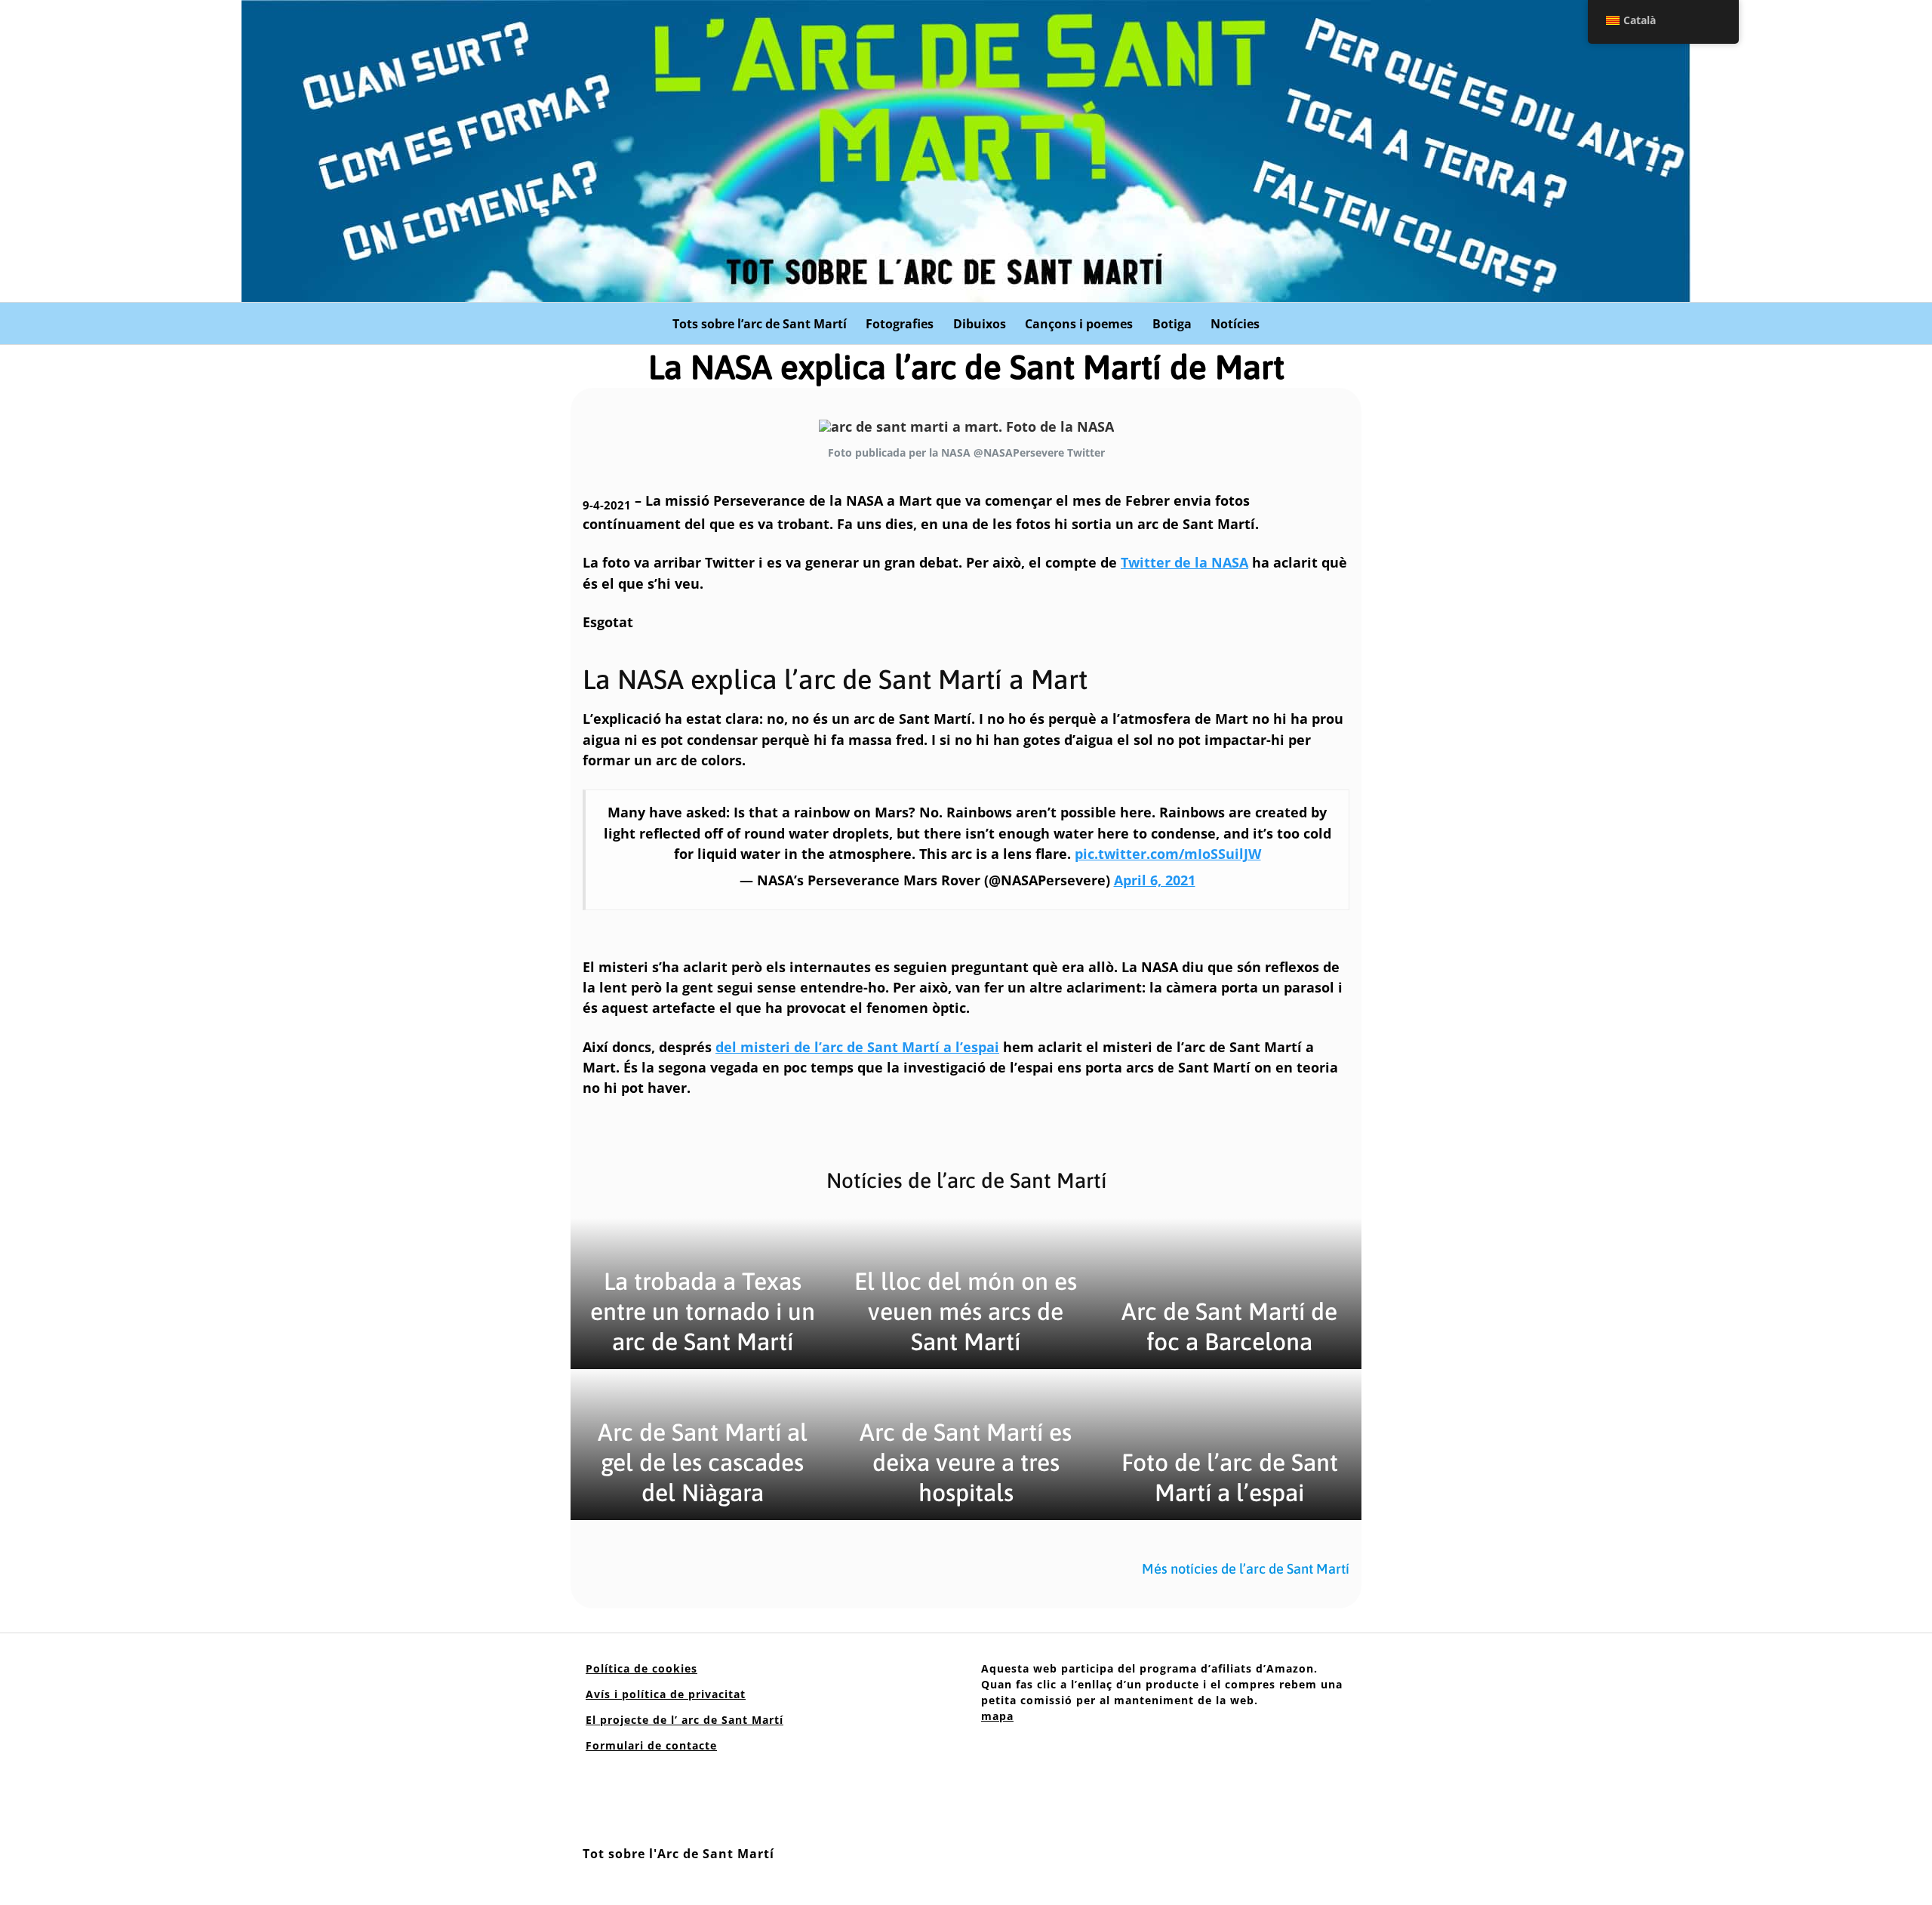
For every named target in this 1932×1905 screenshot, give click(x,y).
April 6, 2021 (1155, 880)
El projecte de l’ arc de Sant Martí (685, 1720)
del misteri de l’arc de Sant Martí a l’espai (857, 1047)
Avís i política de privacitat (666, 1694)
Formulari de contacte (651, 1745)
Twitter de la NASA (1184, 562)
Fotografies (900, 324)
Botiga (1172, 324)
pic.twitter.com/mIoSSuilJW (1168, 854)
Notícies (1235, 324)
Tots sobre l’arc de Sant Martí (760, 324)
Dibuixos (980, 324)
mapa (997, 1716)
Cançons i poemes (1079, 324)
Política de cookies (641, 1668)
